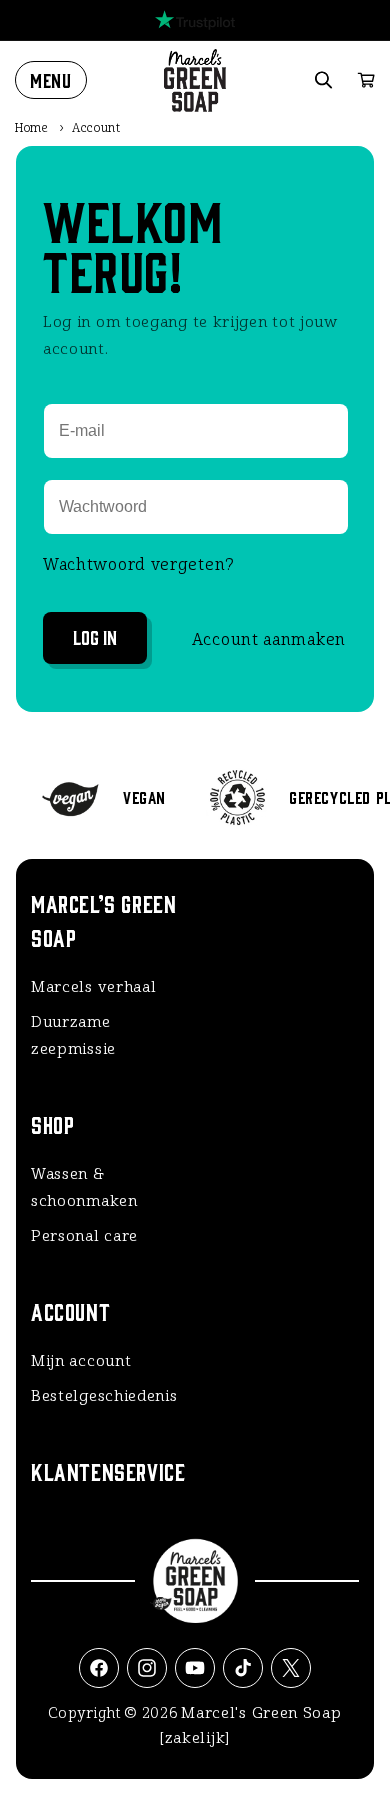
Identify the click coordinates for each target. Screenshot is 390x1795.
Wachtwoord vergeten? (139, 564)
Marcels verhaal (94, 987)
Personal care (84, 1236)
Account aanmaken (269, 639)
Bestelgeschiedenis (104, 1396)
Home (32, 128)
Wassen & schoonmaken (84, 1187)
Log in (95, 636)
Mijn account (81, 1361)
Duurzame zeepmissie (73, 1035)
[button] (51, 80)
